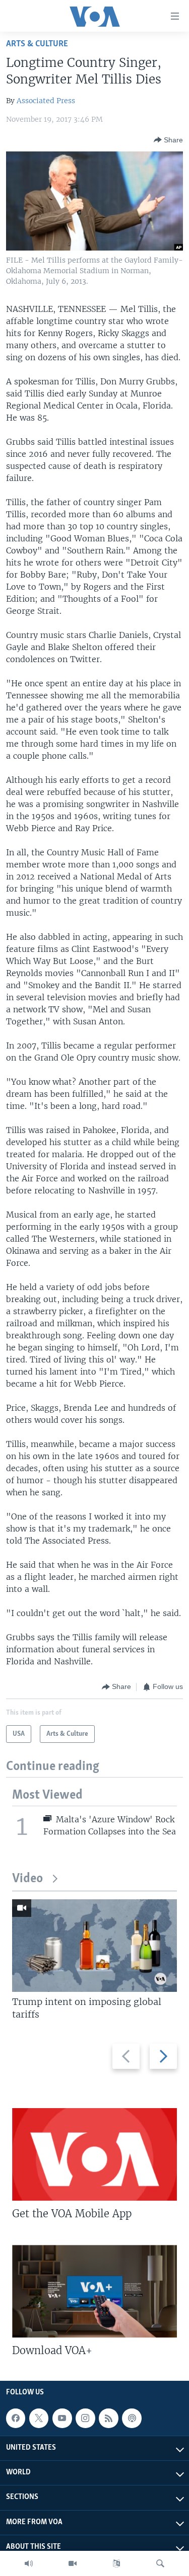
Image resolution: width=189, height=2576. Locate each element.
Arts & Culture (37, 44)
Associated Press (46, 101)
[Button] (168, 140)
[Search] (160, 2563)
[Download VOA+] (94, 2291)
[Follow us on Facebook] (16, 2419)
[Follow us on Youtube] (62, 2419)
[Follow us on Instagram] (85, 2419)
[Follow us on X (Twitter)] (39, 2419)
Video (27, 1879)
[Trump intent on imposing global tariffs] (94, 1946)
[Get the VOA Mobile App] (94, 2154)
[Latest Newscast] (29, 2563)
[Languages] (116, 2563)
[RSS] (108, 2419)
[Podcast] (132, 2419)
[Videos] (73, 2563)
